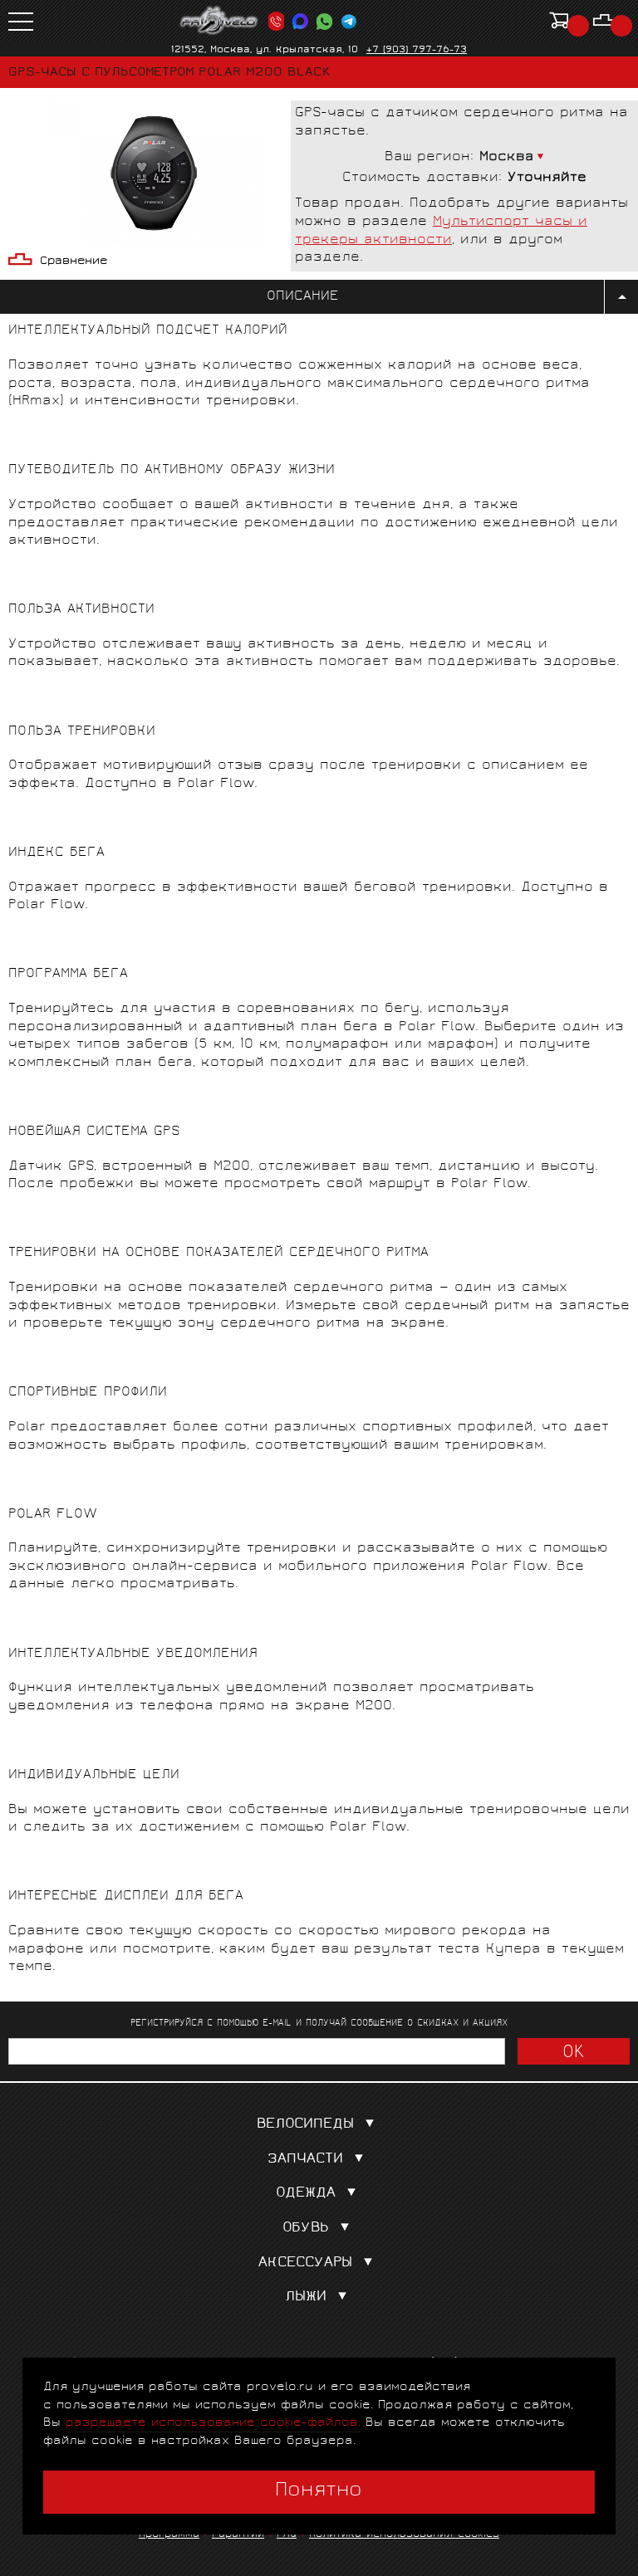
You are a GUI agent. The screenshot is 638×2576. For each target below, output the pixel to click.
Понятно (319, 2491)
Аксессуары (305, 2263)
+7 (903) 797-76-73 (417, 50)
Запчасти (305, 2160)
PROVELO (219, 21)
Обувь (306, 2229)
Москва (507, 157)
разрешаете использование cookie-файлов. (213, 2423)
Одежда (306, 2194)
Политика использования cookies (404, 2535)
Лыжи (306, 2297)
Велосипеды (305, 2125)
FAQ (287, 2535)
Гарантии (238, 2535)
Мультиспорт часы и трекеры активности (441, 231)
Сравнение (74, 262)
